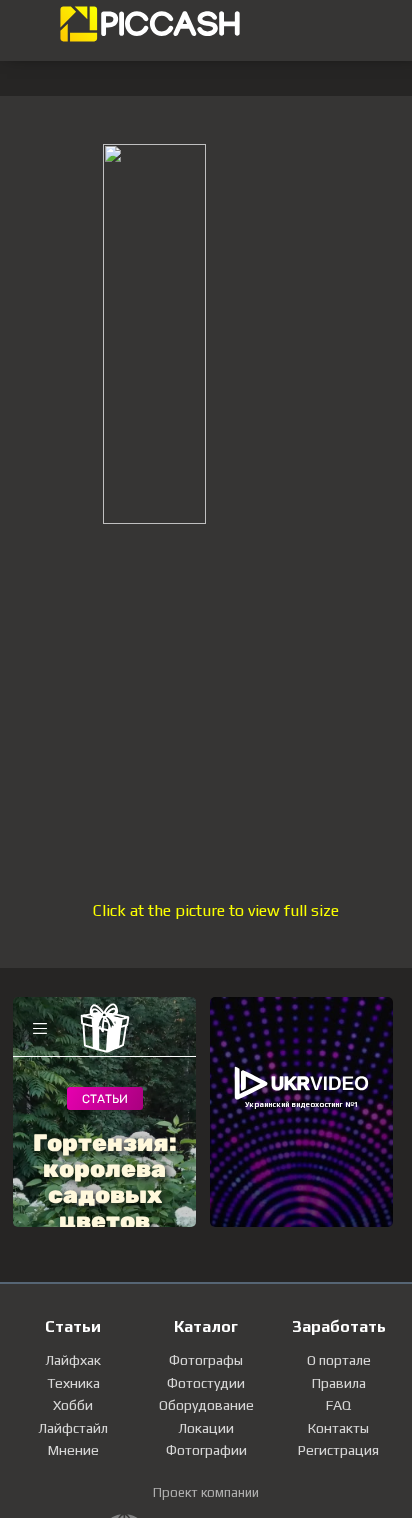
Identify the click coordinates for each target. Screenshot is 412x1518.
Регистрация (338, 1450)
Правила (339, 1383)
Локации (206, 1428)
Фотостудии (206, 1383)
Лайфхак (73, 1360)
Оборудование (206, 1405)
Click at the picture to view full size (216, 910)
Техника (73, 1383)
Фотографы (206, 1360)
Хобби (73, 1405)
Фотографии (206, 1450)
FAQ (338, 1405)
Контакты (338, 1428)
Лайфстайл (73, 1428)
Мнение (73, 1450)
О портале (339, 1360)
